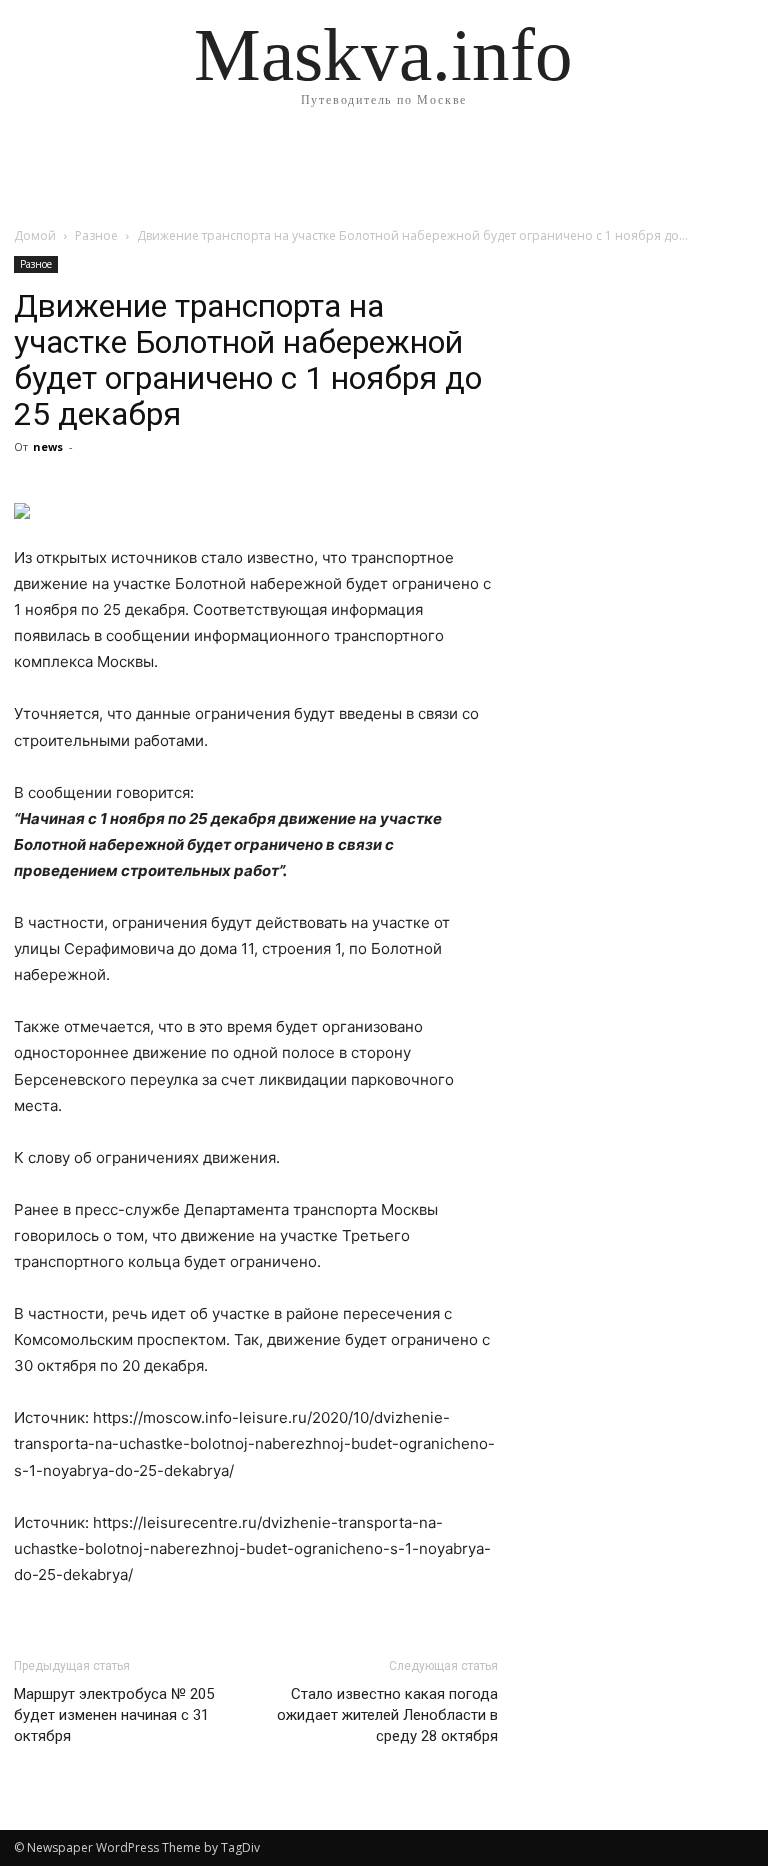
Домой (35, 235)
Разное (96, 235)
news (48, 446)
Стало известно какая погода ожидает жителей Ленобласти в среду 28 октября (387, 1715)
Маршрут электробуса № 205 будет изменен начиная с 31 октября (114, 1715)
